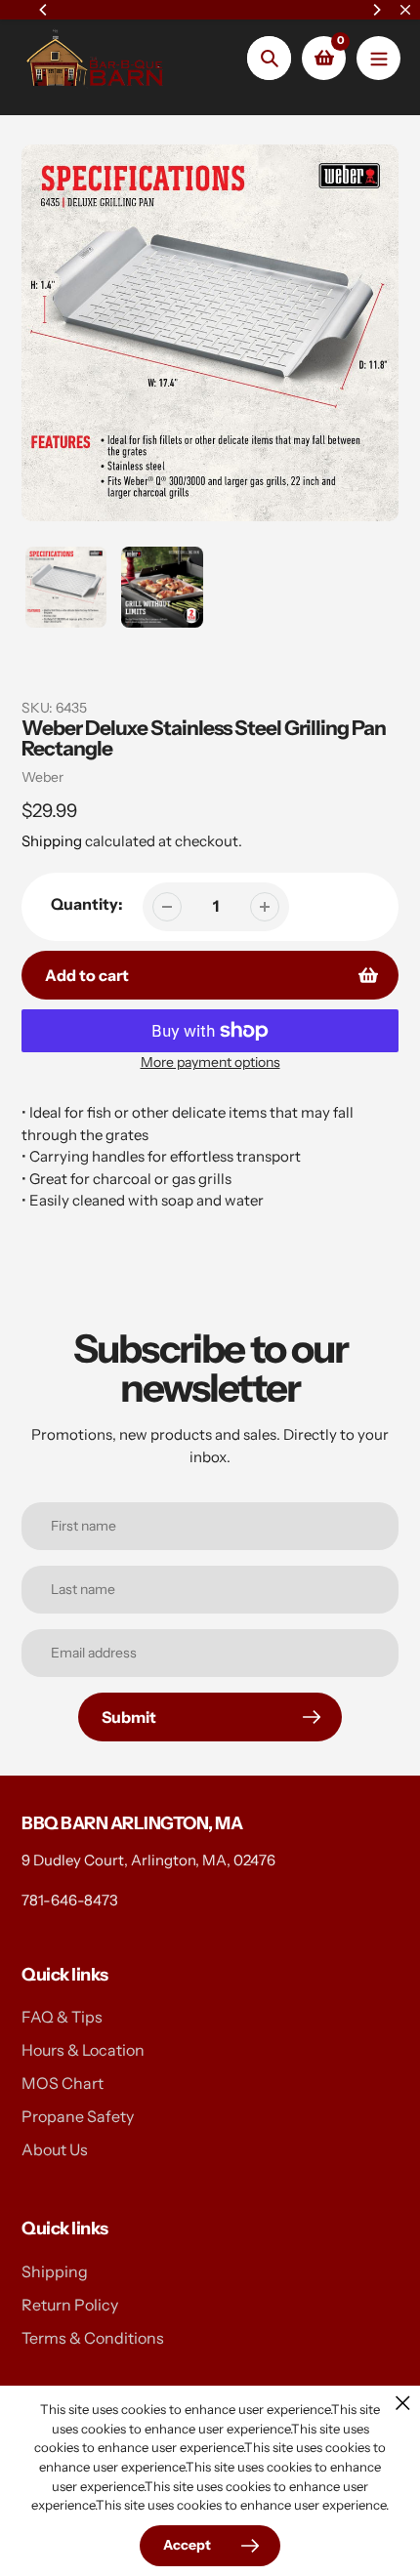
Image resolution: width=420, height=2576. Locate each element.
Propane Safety (78, 2116)
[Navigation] (378, 58)
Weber (42, 777)
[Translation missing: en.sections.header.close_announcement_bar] (405, 10)
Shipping (52, 841)
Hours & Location (83, 2050)
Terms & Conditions (93, 2338)
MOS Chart (63, 2083)
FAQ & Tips (62, 2017)
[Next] (376, 10)
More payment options (210, 1062)
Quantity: (87, 904)
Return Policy (70, 2305)
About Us (55, 2149)
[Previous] (44, 10)
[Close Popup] (403, 2403)
